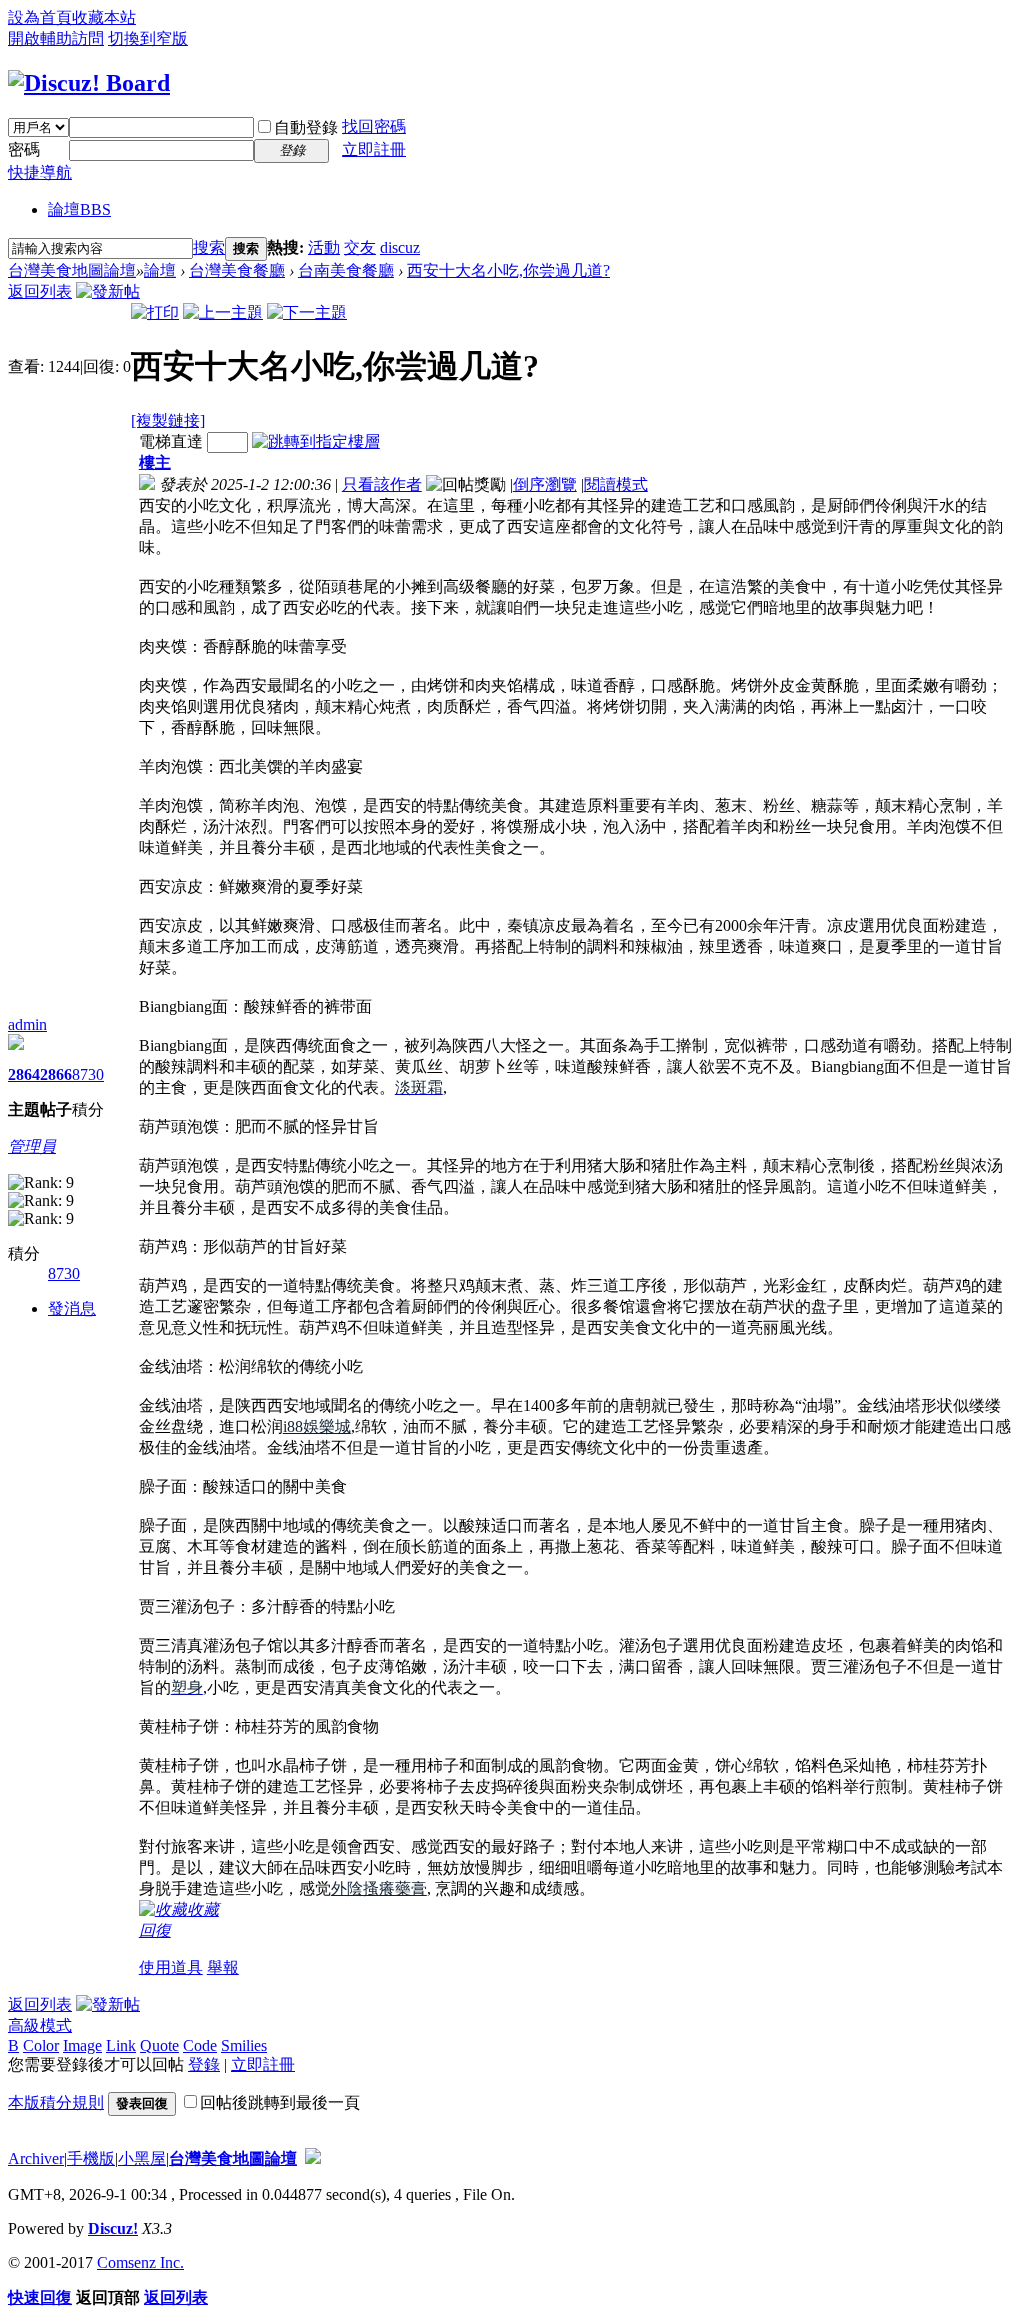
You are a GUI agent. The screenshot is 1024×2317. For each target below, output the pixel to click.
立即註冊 (374, 149)
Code (200, 2045)
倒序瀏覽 (545, 484)
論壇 (79, 209)
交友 (360, 247)
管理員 (32, 1146)
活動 (324, 247)
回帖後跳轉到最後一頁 (280, 2102)
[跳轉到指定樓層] (316, 441)
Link (121, 2045)
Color (41, 2045)
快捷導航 (40, 172)
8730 (88, 1074)
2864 (24, 1074)
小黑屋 (142, 2158)
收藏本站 (104, 17)
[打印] (155, 312)
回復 (155, 1930)
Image (82, 2045)
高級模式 (40, 2025)
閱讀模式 (616, 484)
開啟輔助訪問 (56, 38)
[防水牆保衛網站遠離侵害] (313, 2158)
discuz (400, 247)
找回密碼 (374, 126)
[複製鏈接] (168, 420)
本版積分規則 (56, 2102)
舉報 (223, 1967)
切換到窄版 (148, 38)
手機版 (91, 2158)
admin (27, 1024)
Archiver (36, 2158)
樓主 (155, 462)
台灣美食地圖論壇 (72, 270)
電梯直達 (171, 441)
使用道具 (171, 1967)
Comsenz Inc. (140, 2262)
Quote (159, 2045)
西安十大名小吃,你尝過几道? (508, 270)
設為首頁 (40, 17)
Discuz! (113, 2228)
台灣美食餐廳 (237, 270)
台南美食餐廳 (346, 270)
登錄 (204, 2064)
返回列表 (40, 291)
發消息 (72, 1308)
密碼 (24, 149)
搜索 (209, 247)
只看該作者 (382, 484)
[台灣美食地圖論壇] (89, 83)
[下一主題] (307, 312)
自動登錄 (306, 127)
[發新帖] (108, 291)
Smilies (244, 2045)
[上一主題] (223, 312)
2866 (56, 1074)
